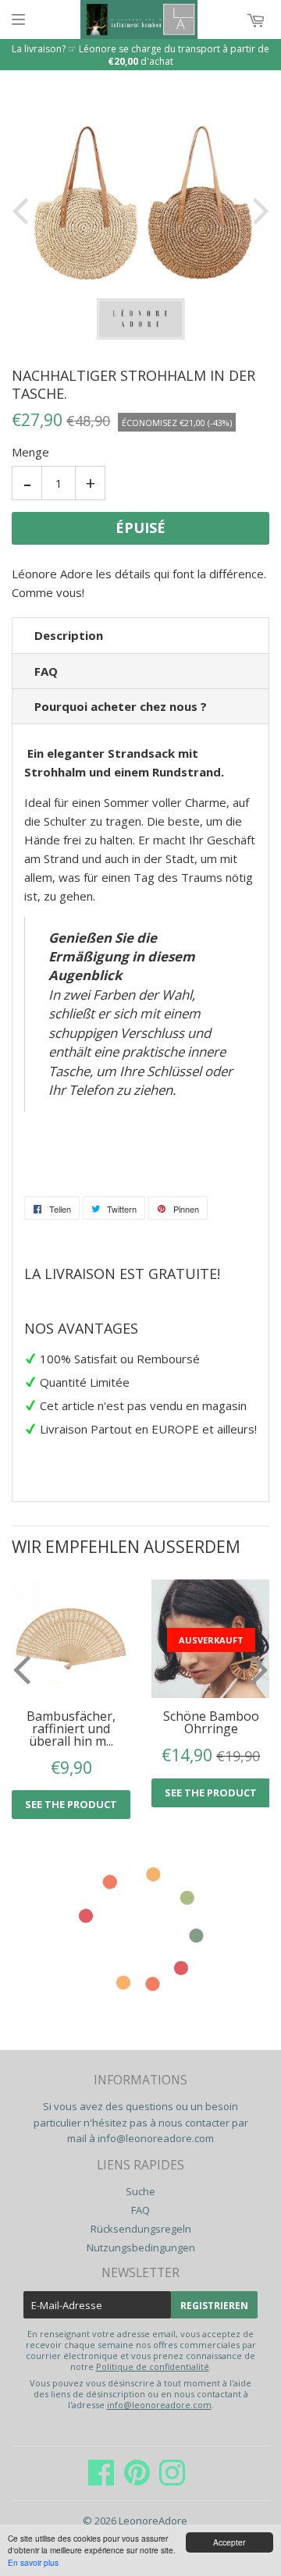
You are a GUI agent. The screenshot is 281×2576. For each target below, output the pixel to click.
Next (258, 210)
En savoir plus (33, 2562)
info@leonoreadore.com (156, 2138)
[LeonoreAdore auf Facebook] (101, 2480)
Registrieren (214, 2306)
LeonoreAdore (153, 2521)
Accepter (229, 2542)
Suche (140, 2191)
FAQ (46, 671)
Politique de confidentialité (153, 2366)
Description (69, 635)
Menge (30, 452)
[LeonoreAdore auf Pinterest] (137, 2480)
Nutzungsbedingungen (141, 2247)
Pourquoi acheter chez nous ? (121, 706)
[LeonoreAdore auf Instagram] (172, 2480)
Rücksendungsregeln (141, 2229)
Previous (23, 210)
